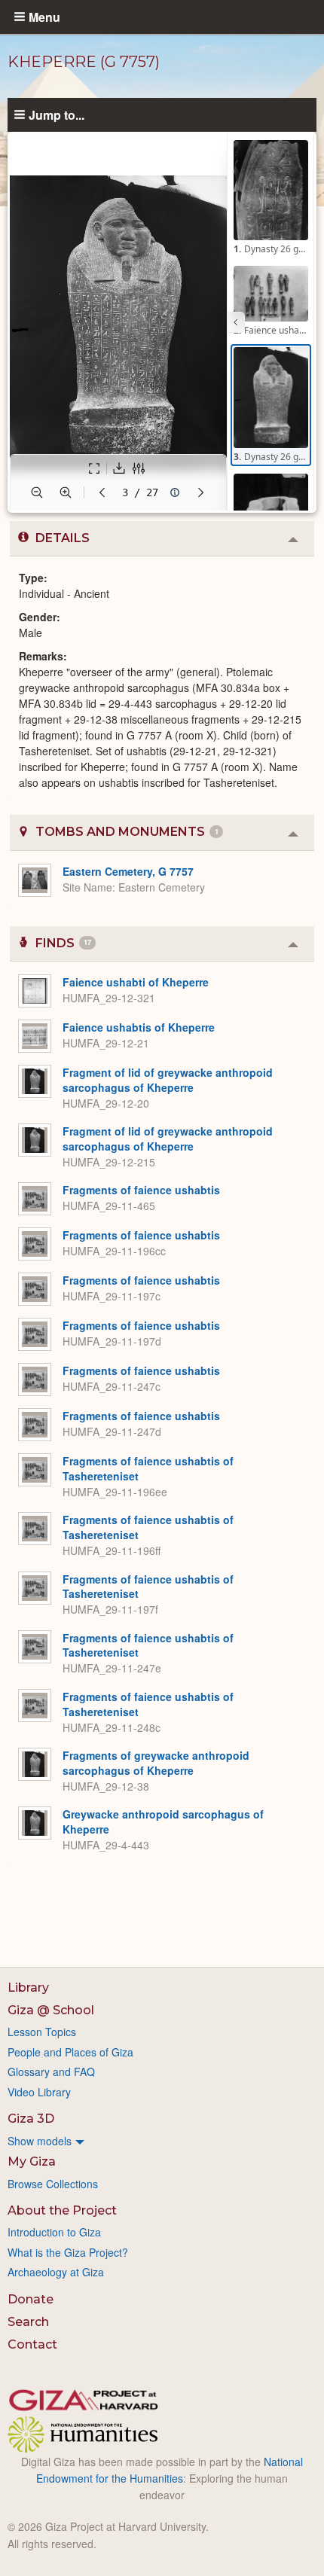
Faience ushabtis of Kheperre (139, 1027)
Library (28, 1988)
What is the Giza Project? (68, 2252)
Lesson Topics (42, 2032)
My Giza (32, 2161)
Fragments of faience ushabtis (141, 1190)
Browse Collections (53, 2184)
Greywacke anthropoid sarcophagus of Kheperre (163, 1821)
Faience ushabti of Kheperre (136, 982)
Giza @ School (51, 2010)
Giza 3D (31, 2119)
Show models (40, 2141)
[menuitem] (162, 2141)
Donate (31, 2299)
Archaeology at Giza (56, 2272)
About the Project (62, 2210)
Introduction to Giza (54, 2232)
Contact (32, 2344)
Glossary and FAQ (51, 2071)
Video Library (39, 2092)
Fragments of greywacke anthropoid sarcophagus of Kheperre (156, 1763)
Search (28, 2322)
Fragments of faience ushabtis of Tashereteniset (148, 1468)
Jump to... (57, 114)
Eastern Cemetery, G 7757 (128, 871)
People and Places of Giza (70, 2052)
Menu (44, 17)
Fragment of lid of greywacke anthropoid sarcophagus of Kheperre (168, 1080)
